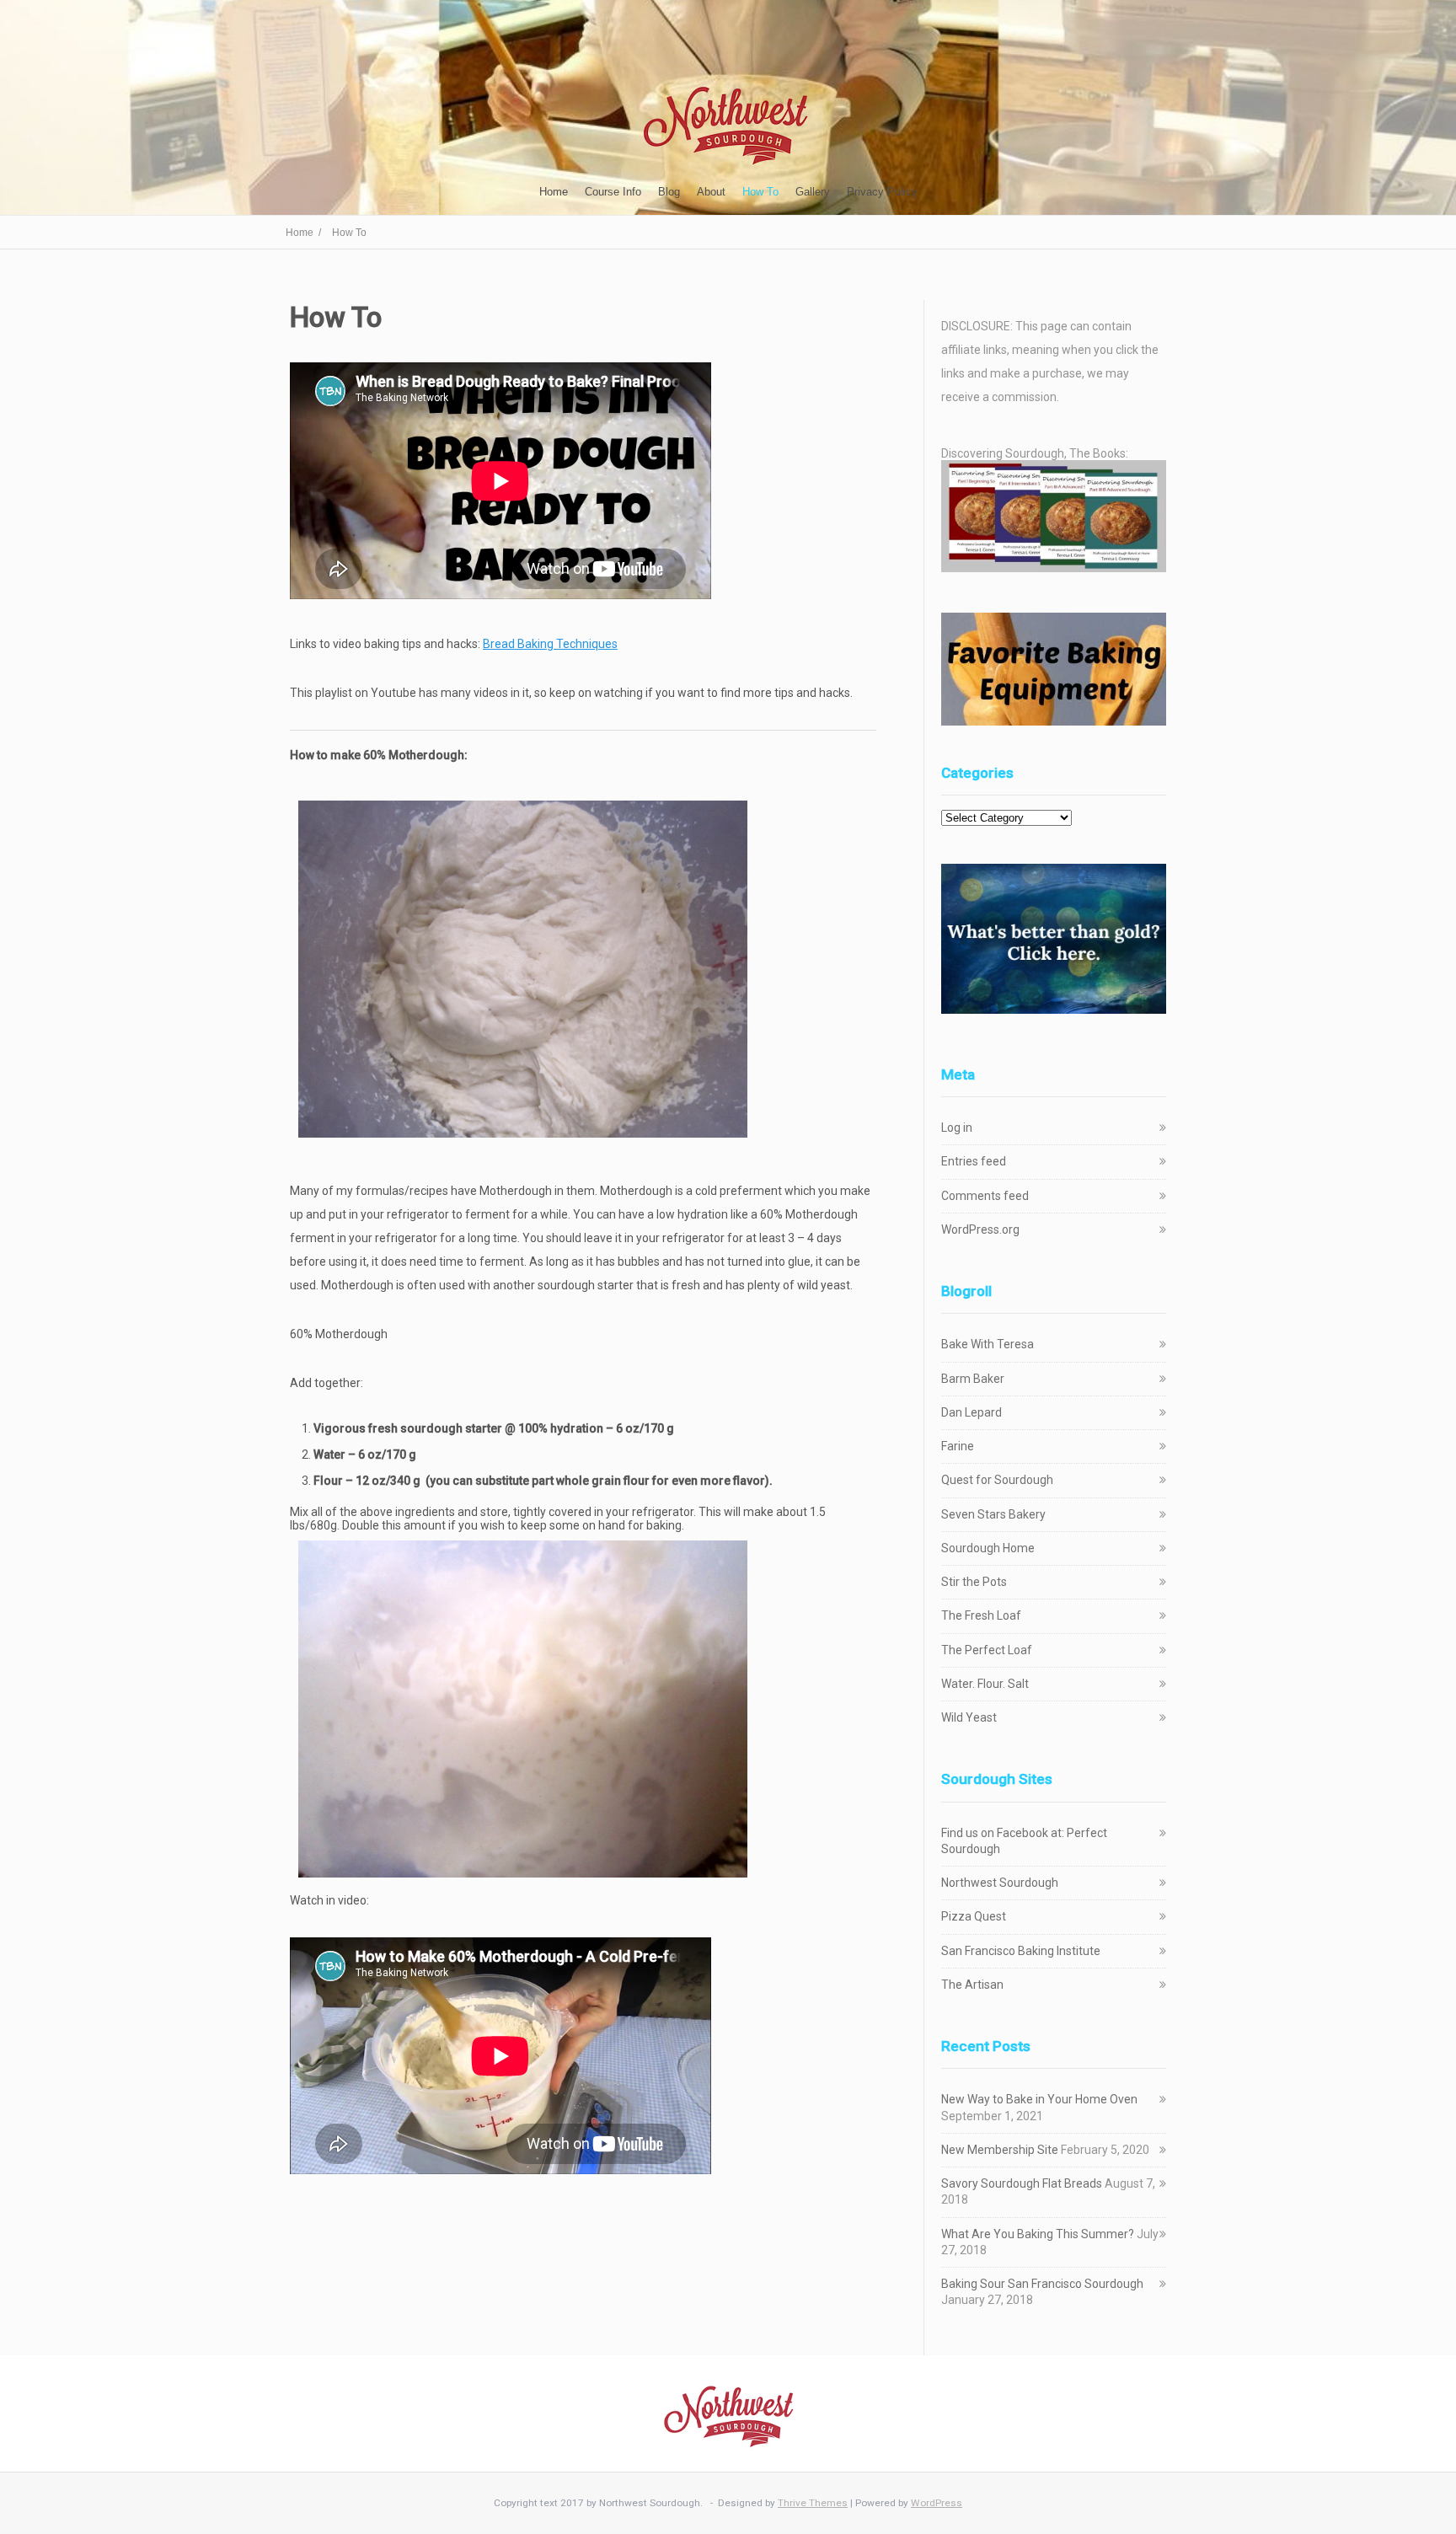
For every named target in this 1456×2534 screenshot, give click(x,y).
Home (554, 192)
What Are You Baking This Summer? (1038, 2234)
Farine (958, 1446)
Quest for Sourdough (997, 1480)
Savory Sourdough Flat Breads (1022, 2183)
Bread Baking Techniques (550, 644)
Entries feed (974, 1161)
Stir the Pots (974, 1582)
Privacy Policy (882, 192)
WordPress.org (980, 1229)
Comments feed (985, 1196)
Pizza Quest (974, 1916)
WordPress (937, 2503)
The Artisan (972, 1985)
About (711, 192)
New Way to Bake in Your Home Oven (1039, 2099)
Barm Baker (973, 1379)
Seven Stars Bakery (993, 1514)
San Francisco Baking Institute (1021, 1951)
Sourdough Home (988, 1548)
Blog (669, 192)
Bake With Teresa (988, 1344)
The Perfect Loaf (987, 1650)
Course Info (613, 192)
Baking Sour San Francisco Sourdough (1042, 2284)
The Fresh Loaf (981, 1615)
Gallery (813, 192)
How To (760, 192)
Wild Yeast (969, 1717)
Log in (957, 1128)
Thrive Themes (813, 2503)
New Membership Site (1000, 2150)
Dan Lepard (972, 1412)
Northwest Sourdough (1000, 1883)
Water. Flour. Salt (985, 1684)
